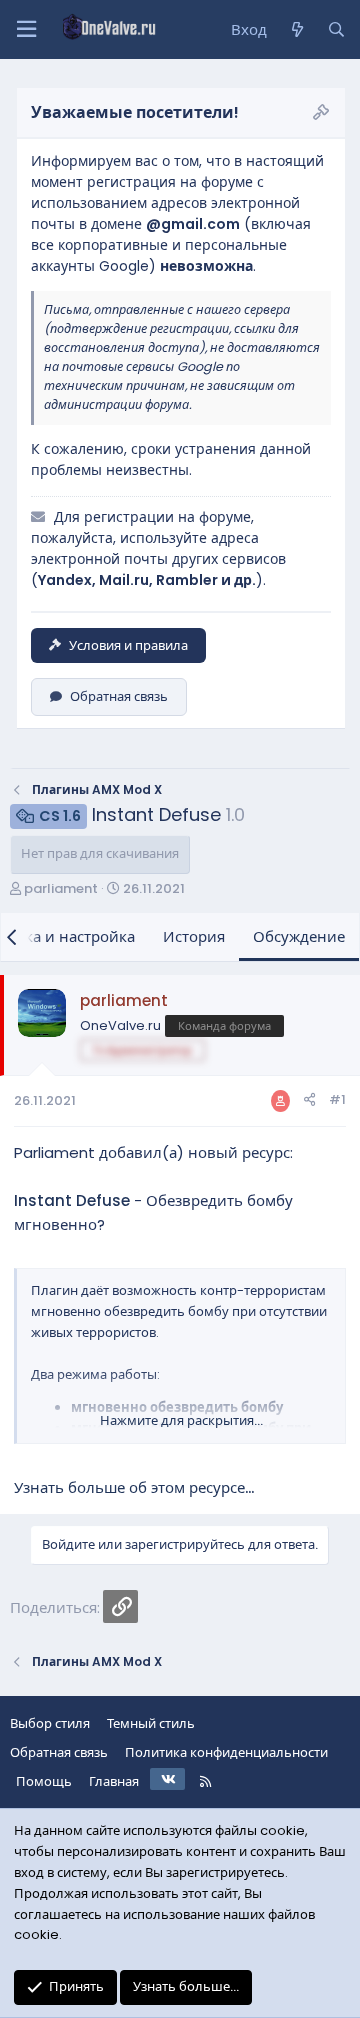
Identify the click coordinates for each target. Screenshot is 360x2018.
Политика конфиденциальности (226, 1752)
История (194, 936)
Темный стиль (151, 1723)
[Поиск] (336, 30)
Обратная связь (119, 696)
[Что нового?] (296, 30)
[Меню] (26, 29)
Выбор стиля (50, 1723)
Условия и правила (128, 645)
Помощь (44, 1781)
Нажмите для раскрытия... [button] (181, 1420)
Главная (114, 1781)
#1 (337, 1099)
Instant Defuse (72, 1200)
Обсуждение (299, 936)
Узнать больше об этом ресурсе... (134, 1487)
